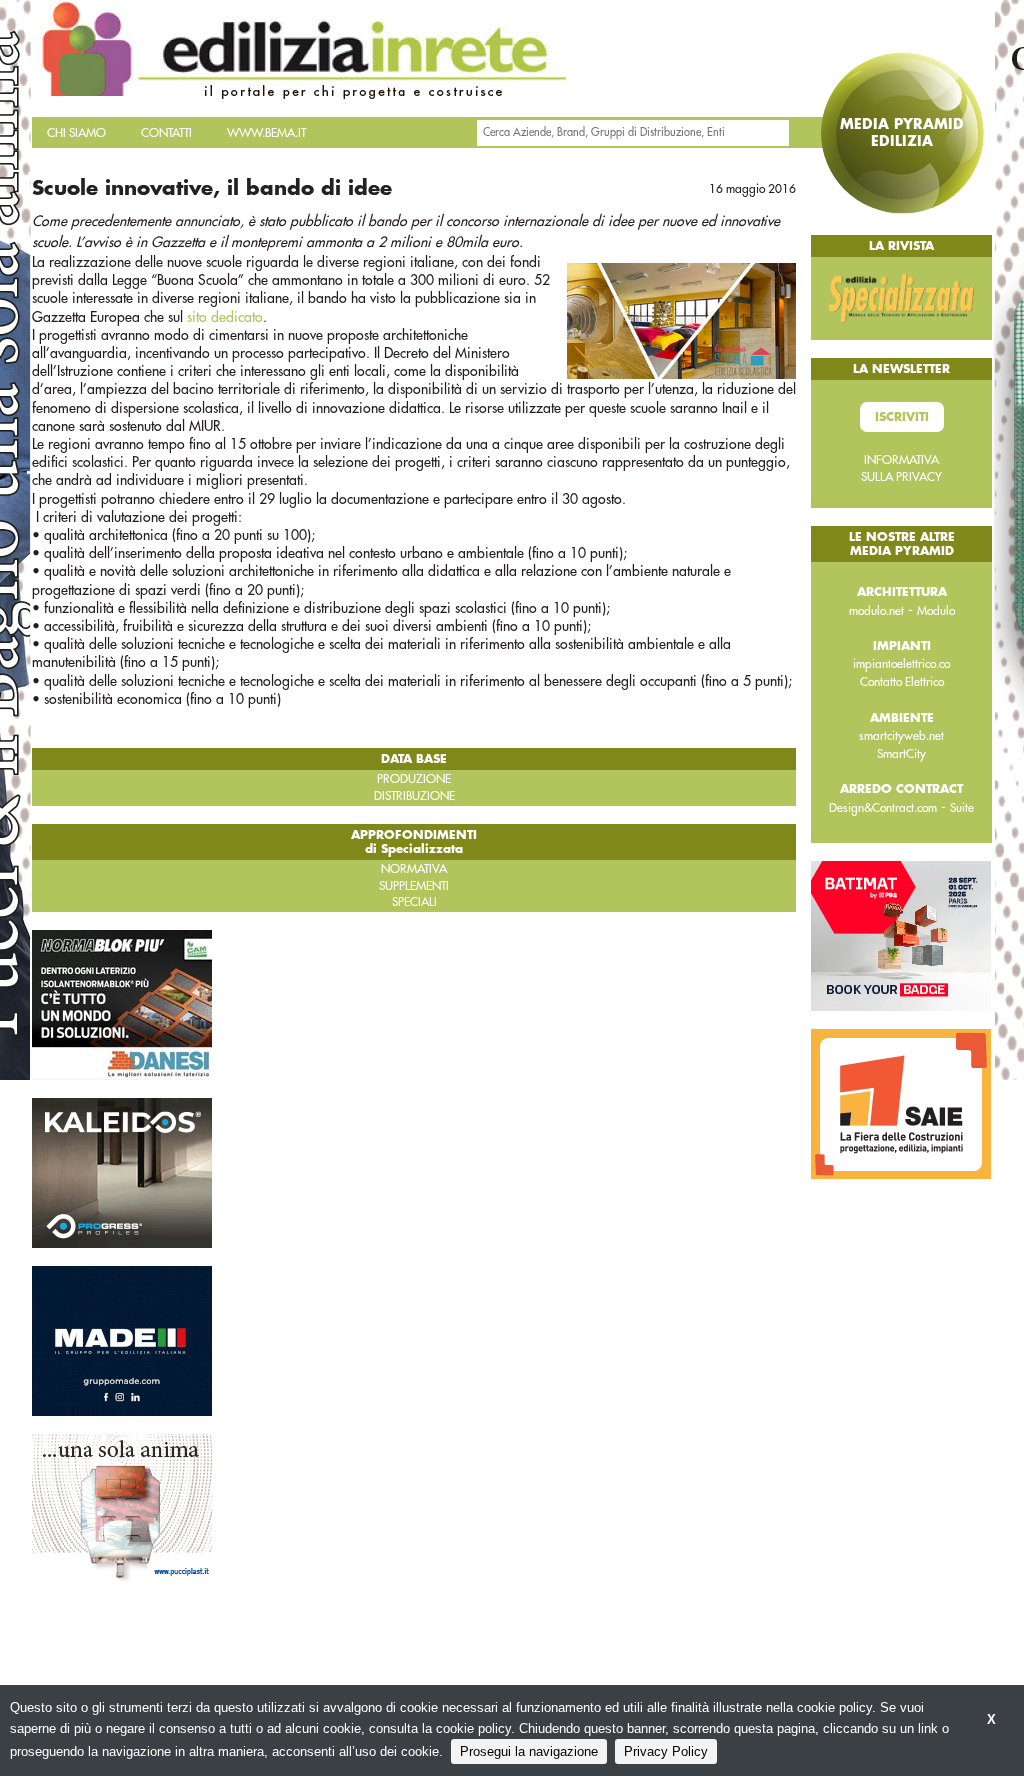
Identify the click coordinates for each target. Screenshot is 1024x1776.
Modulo (936, 611)
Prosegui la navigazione (529, 1751)
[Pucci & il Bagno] (122, 1508)
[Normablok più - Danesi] (122, 1004)
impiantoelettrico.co (901, 664)
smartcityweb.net (901, 736)
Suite (962, 808)
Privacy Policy (666, 1751)
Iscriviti (902, 417)
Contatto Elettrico (902, 682)
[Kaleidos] (122, 1172)
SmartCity (901, 754)
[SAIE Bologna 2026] (901, 1103)
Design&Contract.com (883, 808)
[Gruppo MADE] (122, 1340)
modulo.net (876, 611)
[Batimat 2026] (901, 935)
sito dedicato (225, 317)
